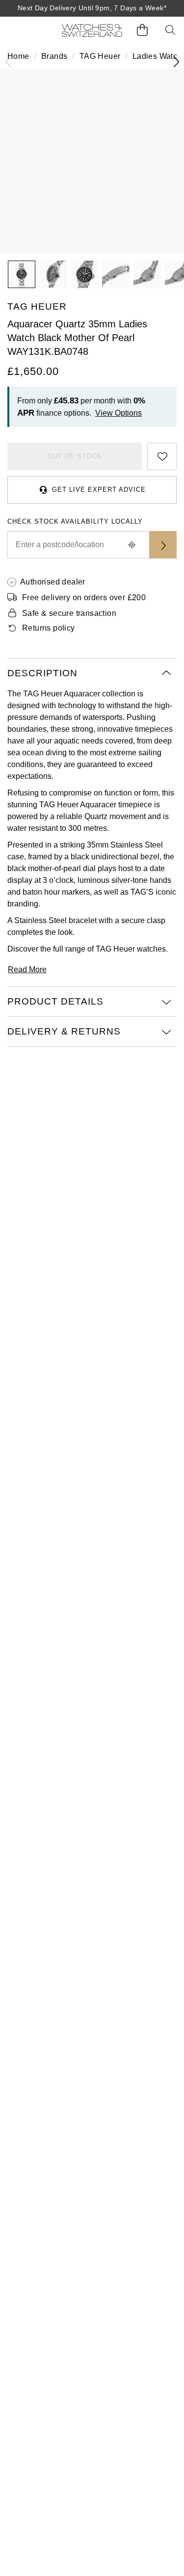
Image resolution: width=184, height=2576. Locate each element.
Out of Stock (75, 456)
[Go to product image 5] (147, 274)
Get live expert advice (99, 490)
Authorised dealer (53, 582)
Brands (54, 56)
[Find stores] (163, 545)
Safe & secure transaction (69, 613)
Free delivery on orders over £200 (84, 598)
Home (18, 56)
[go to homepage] (92, 30)
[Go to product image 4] (116, 274)
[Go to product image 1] (22, 274)
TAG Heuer (100, 56)
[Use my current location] (131, 545)
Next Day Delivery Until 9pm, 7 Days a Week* (92, 8)
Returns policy (49, 628)
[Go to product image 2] (53, 274)
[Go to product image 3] (84, 274)
